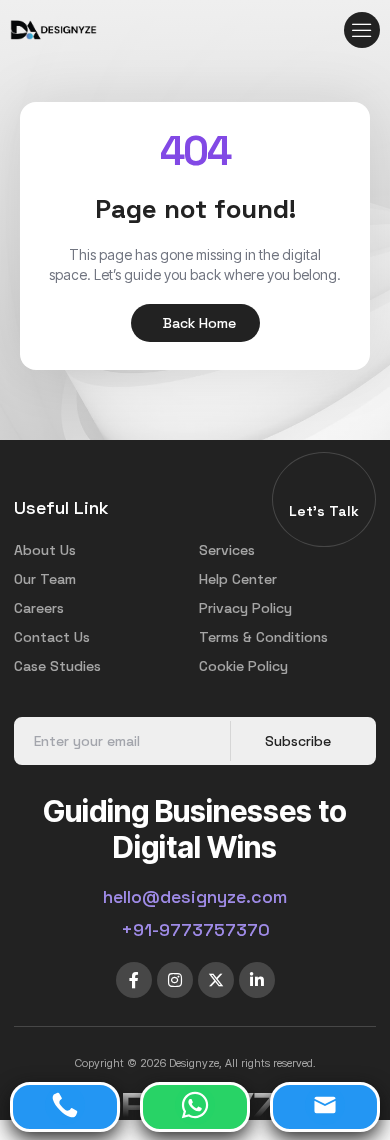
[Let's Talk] (324, 489)
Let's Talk (324, 511)
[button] (362, 30)
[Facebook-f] (134, 980)
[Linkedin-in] (257, 980)
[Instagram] (175, 980)
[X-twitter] (216, 980)
